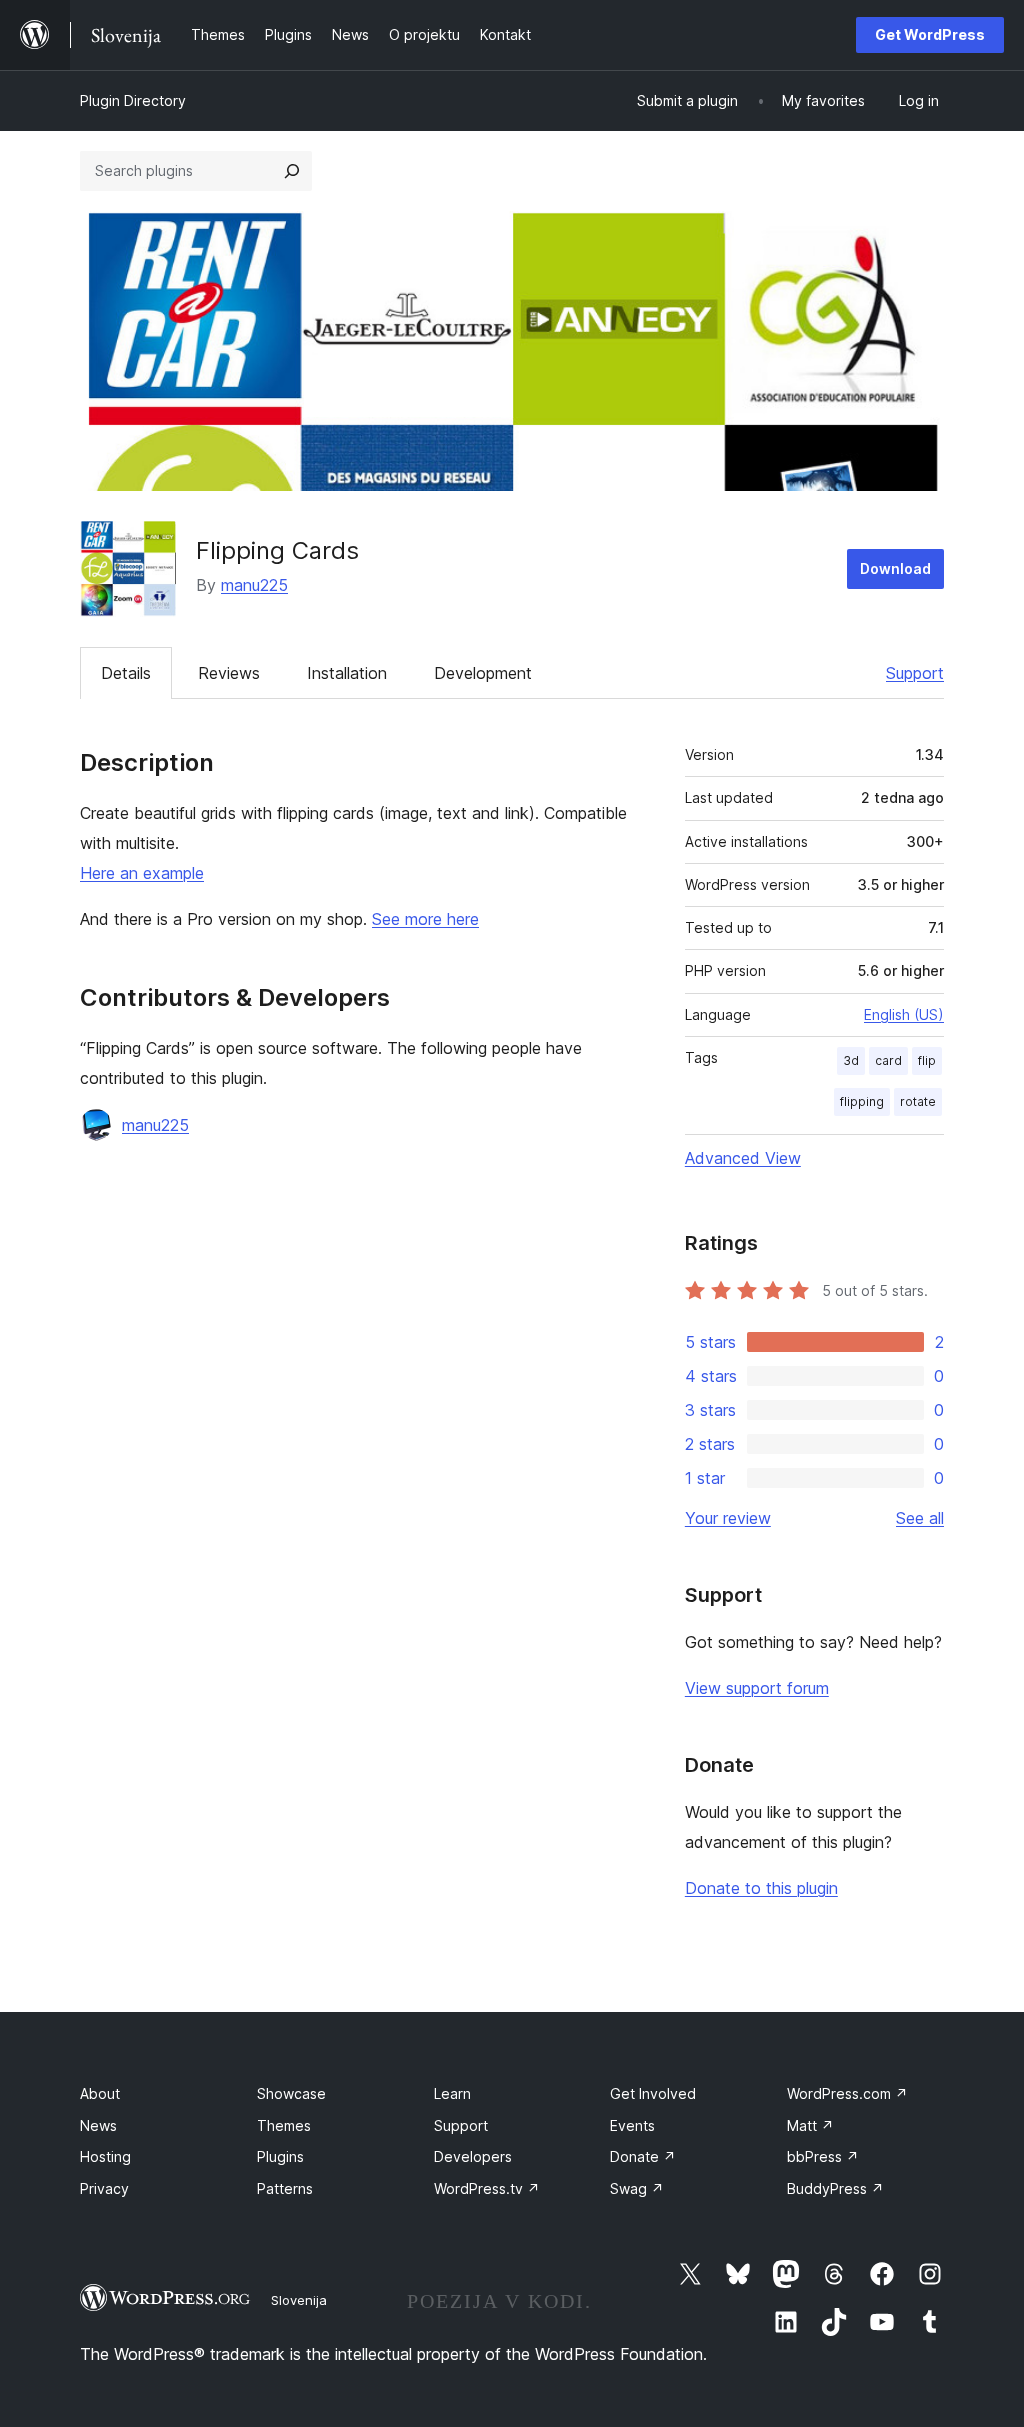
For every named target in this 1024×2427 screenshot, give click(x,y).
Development (483, 673)
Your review (728, 1518)
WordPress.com (847, 2093)
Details (126, 673)
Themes (284, 2125)
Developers (473, 2156)
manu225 (254, 585)
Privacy (104, 2188)
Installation (347, 673)
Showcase (291, 2093)
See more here (425, 919)
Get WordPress (930, 34)
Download (895, 568)
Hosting (105, 2156)
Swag (637, 2188)
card (888, 1060)
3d (851, 1060)
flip (927, 1060)
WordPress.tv (487, 2188)
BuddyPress (835, 2188)
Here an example (142, 873)
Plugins (280, 2156)
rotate (918, 1101)
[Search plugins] (292, 171)
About (100, 2093)
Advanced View (743, 1158)
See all (920, 1518)
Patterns (285, 2188)
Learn (452, 2093)
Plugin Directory (133, 100)
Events (632, 2125)
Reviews (229, 673)
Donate (643, 2156)
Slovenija (299, 2300)
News (98, 2125)
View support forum (757, 1688)
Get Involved (653, 2093)
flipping (862, 1101)
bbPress (823, 2156)
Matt (810, 2125)
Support (915, 673)
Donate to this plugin (761, 1888)
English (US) (904, 1014)
